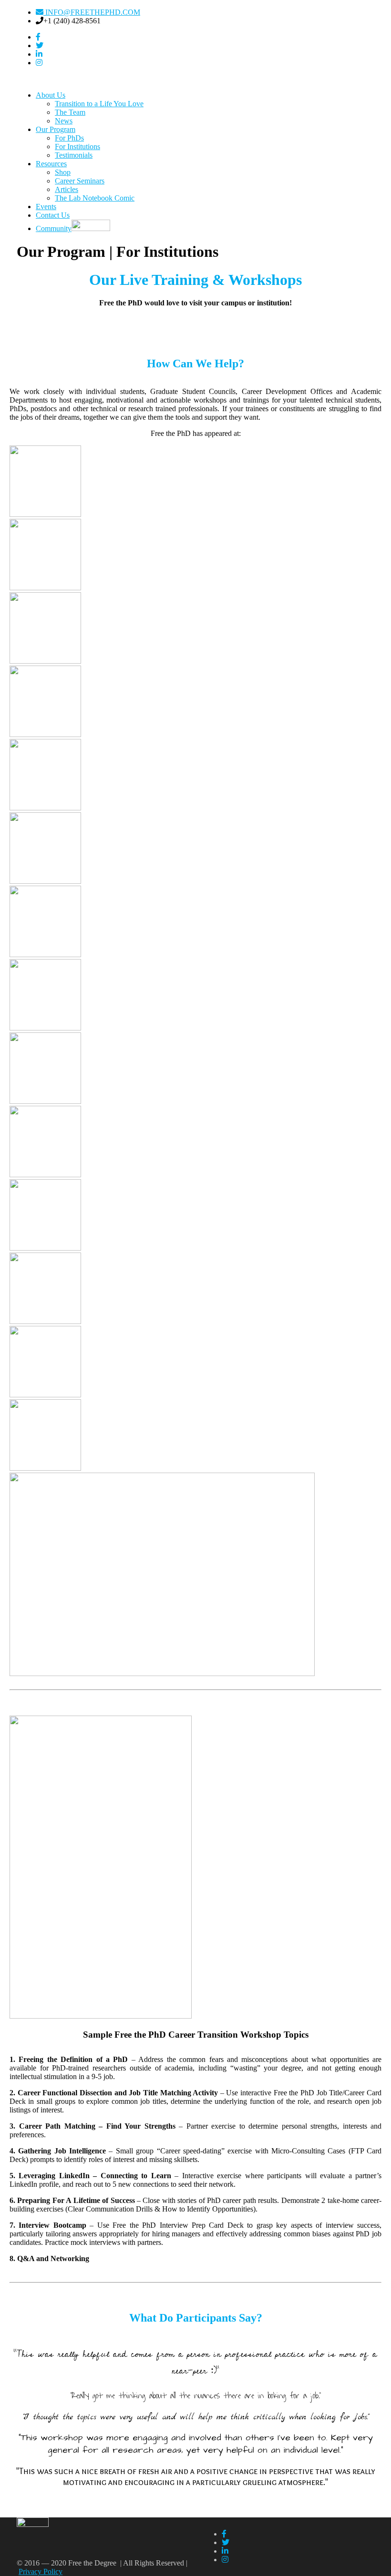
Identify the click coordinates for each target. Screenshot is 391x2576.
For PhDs (69, 138)
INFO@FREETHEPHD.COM (92, 12)
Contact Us (53, 215)
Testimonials (74, 155)
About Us (51, 95)
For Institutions (77, 146)
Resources (51, 164)
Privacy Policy (41, 2571)
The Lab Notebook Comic (95, 198)
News (64, 121)
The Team (70, 112)
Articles (67, 189)
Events (46, 207)
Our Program (56, 129)
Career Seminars (80, 181)
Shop (63, 172)
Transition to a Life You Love (99, 104)
